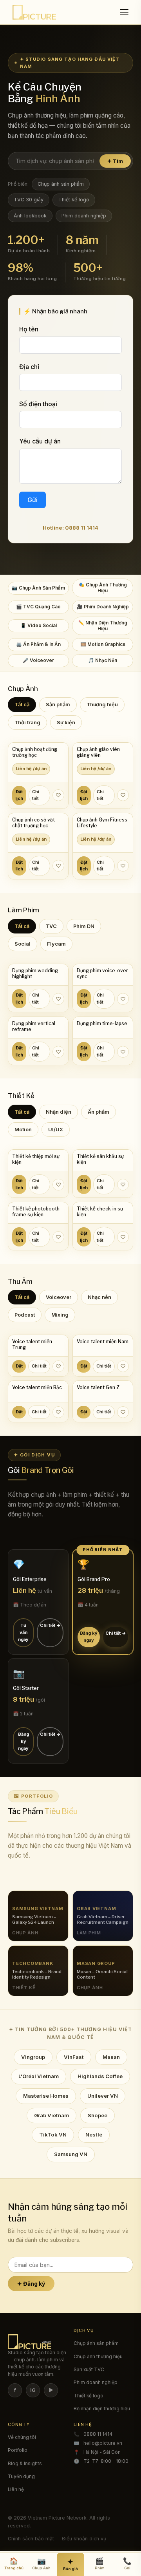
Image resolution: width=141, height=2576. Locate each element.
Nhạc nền (99, 1297)
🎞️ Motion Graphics (103, 644)
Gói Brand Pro (94, 1579)
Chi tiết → (50, 1625)
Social (23, 944)
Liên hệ (16, 2489)
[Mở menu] (125, 12)
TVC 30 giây (29, 200)
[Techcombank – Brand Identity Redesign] (38, 1971)
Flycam (56, 944)
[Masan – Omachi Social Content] (103, 1971)
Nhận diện (59, 1112)
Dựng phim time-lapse (102, 1024)
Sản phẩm (58, 705)
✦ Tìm (115, 161)
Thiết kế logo (74, 200)
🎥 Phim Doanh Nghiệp (103, 607)
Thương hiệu (102, 705)
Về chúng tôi (22, 2437)
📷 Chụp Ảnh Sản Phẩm (38, 588)
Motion (23, 1130)
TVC (51, 926)
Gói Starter (26, 1688)
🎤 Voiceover (38, 660)
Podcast (25, 1315)
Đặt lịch (19, 795)
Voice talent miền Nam (103, 1342)
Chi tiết (36, 795)
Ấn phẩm (99, 1112)
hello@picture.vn (103, 2443)
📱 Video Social (39, 626)
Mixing (60, 1315)
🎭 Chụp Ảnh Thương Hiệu (103, 588)
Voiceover (59, 1297)
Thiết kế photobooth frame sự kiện (36, 1212)
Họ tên (29, 329)
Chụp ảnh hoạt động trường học (35, 752)
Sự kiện (66, 723)
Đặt (19, 1366)
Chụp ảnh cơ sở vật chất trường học (33, 823)
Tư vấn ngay (23, 1632)
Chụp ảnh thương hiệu (98, 2357)
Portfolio (18, 2450)
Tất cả (22, 705)
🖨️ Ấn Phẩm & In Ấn (38, 644)
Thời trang (27, 723)
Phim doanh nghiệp (84, 216)
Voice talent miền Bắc (37, 1387)
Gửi (33, 500)
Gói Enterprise (30, 1579)
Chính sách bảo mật (31, 2539)
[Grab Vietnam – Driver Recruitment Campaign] (103, 1916)
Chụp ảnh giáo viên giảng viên (98, 752)
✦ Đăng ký (31, 2284)
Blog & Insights (25, 2464)
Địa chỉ (29, 367)
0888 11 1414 (98, 2434)
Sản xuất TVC (89, 2370)
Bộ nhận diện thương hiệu (102, 2409)
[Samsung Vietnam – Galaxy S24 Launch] (38, 1916)
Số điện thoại (38, 404)
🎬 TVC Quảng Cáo (38, 607)
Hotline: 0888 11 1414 (70, 528)
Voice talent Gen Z (98, 1387)
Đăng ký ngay (89, 1636)
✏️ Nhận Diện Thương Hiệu (103, 626)
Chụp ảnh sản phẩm (61, 184)
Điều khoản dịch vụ (84, 2539)
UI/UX (56, 1130)
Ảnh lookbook (30, 216)
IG (33, 2390)
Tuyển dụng (21, 2477)
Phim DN (84, 926)
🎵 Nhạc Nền (103, 660)
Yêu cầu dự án (40, 441)
